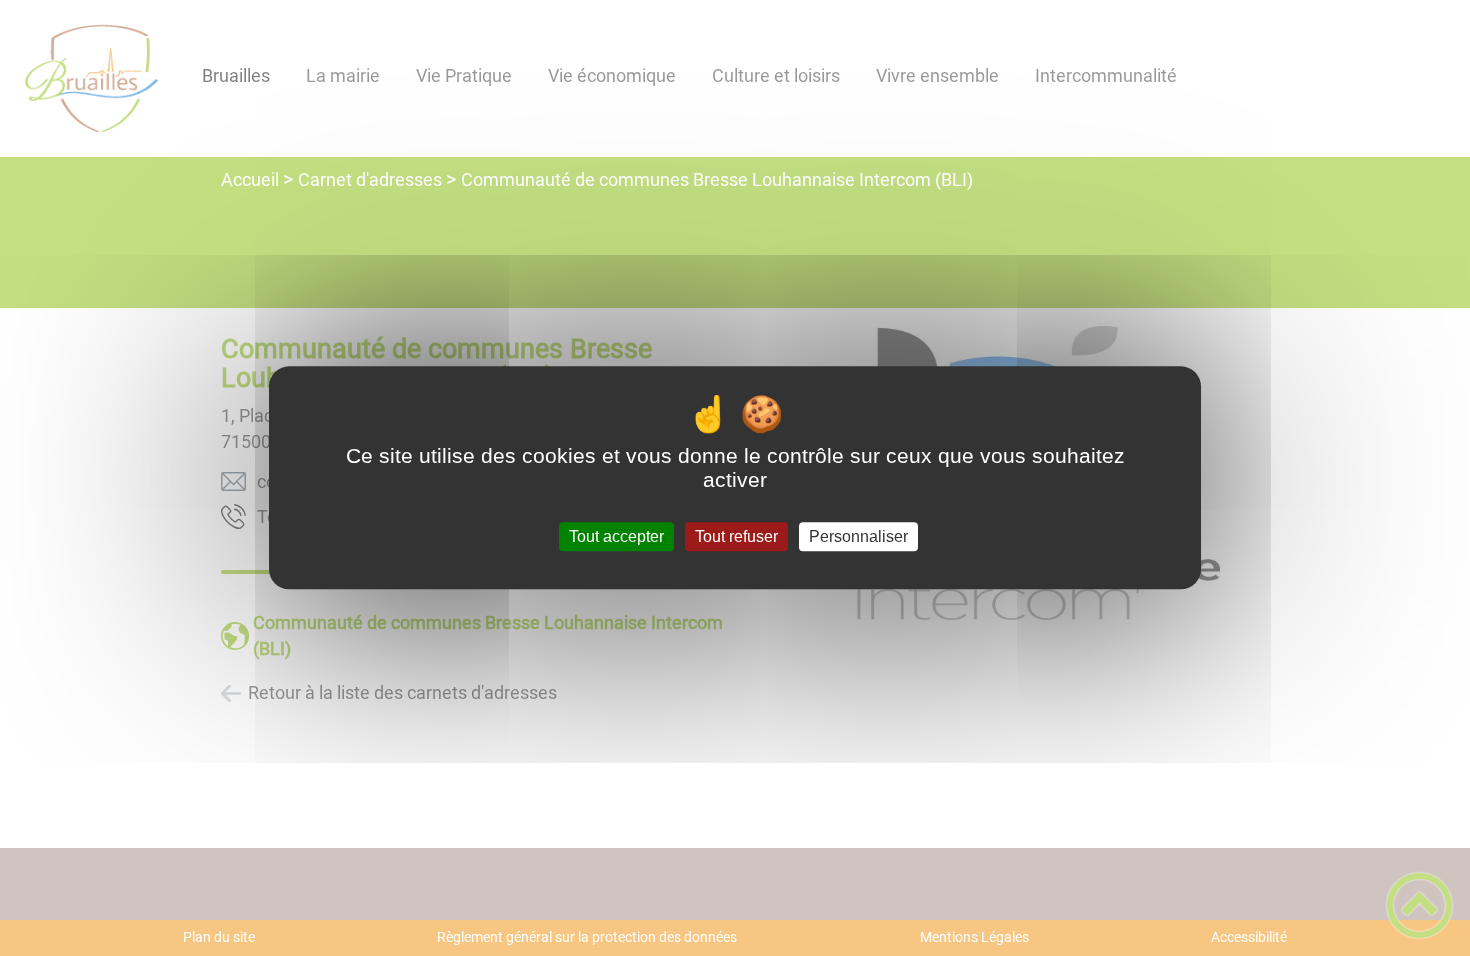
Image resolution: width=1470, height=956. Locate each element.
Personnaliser (858, 536)
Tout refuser (736, 536)
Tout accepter (616, 536)
